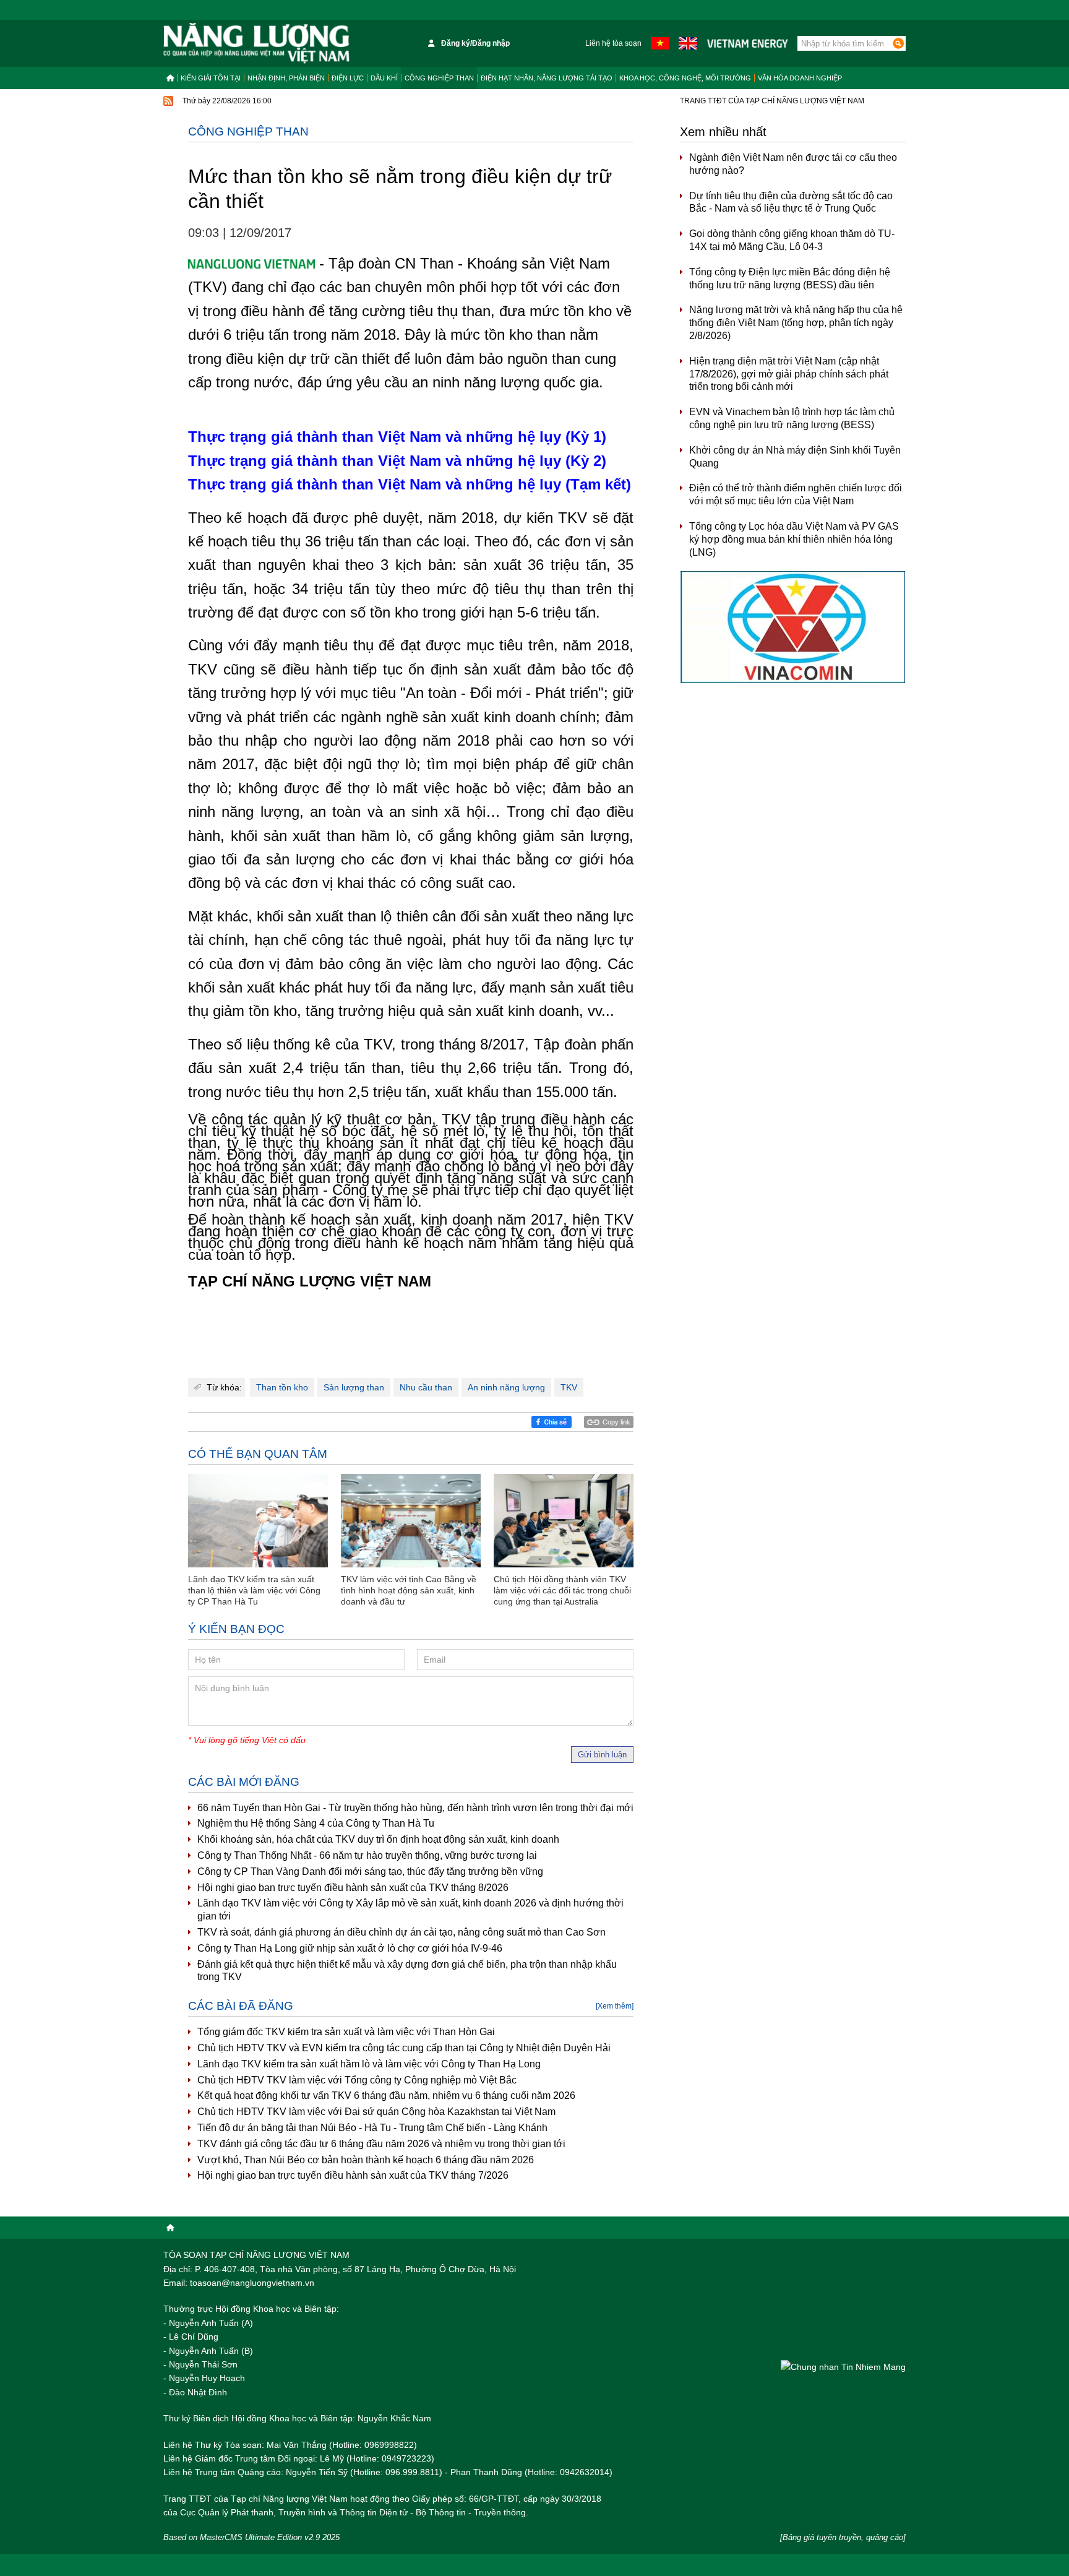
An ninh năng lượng (506, 1387)
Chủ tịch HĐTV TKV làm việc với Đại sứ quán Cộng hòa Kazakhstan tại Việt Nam (376, 2112)
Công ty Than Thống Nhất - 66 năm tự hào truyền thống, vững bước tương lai (367, 1855)
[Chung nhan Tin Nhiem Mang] (843, 2367)
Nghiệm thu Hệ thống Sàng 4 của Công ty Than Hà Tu (316, 1823)
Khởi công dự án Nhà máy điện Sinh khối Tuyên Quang (795, 457)
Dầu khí (384, 78)
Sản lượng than (354, 1387)
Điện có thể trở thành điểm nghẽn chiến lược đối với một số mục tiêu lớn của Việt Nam (796, 494)
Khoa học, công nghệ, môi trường (685, 78)
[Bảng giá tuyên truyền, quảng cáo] (843, 2537)
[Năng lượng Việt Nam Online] (256, 43)
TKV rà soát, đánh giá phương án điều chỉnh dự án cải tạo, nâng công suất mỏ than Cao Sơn (401, 1932)
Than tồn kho (282, 1387)
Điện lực (348, 78)
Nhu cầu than (426, 1387)
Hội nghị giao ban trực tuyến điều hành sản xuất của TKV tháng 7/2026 (353, 2175)
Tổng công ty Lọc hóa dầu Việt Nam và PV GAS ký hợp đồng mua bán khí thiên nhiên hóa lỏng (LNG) (794, 539)
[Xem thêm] (615, 2006)
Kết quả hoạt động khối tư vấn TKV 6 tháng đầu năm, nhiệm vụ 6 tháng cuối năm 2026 (386, 2096)
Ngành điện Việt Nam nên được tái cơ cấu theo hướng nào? (793, 164)
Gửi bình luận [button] (602, 1755)
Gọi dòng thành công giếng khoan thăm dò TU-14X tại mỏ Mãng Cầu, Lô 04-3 (792, 240)
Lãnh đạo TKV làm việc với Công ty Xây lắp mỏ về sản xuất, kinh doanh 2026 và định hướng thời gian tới (410, 1910)
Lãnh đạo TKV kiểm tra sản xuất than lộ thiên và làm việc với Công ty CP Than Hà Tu (254, 1590)
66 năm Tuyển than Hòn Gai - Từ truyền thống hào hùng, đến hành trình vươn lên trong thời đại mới (415, 1808)
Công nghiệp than (439, 78)
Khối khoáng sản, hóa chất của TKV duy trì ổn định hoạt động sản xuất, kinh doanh (378, 1839)
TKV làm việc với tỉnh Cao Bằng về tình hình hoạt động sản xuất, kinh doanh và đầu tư (409, 1590)
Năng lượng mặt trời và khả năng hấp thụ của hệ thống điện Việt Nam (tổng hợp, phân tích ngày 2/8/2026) (796, 323)
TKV (569, 1387)
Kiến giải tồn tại (211, 78)
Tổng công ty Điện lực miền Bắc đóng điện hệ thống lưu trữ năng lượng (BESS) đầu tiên (790, 278)
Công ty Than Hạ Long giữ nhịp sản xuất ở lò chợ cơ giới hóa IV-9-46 (350, 1948)
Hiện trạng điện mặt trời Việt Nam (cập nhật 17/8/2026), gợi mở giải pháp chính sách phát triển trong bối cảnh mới (789, 374)
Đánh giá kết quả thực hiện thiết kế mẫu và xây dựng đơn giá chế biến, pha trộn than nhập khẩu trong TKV (407, 1971)
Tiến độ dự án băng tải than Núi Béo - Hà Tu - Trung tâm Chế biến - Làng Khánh (372, 2128)
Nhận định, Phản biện (286, 78)
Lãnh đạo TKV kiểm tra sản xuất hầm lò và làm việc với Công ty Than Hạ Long (369, 2064)
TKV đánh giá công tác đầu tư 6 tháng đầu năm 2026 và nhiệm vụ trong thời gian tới (381, 2144)
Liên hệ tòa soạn (613, 43)
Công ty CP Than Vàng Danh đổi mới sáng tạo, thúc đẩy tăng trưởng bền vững (370, 1872)
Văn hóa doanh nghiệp (800, 78)
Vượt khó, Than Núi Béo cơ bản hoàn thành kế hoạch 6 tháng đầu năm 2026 (366, 2160)
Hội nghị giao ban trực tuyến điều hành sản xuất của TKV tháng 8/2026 (353, 1888)
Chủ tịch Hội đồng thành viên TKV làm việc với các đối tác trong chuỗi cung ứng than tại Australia (562, 1590)
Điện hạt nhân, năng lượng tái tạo (547, 78)
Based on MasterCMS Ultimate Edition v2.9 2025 (251, 2537)
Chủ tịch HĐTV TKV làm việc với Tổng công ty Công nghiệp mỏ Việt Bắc (357, 2080)
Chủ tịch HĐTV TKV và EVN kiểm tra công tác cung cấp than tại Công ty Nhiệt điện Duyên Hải (404, 2048)
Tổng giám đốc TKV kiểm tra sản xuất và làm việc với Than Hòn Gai (346, 2032)
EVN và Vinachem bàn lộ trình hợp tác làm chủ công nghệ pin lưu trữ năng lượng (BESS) (792, 418)
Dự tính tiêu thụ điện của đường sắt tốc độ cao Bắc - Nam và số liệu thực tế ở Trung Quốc (791, 202)
